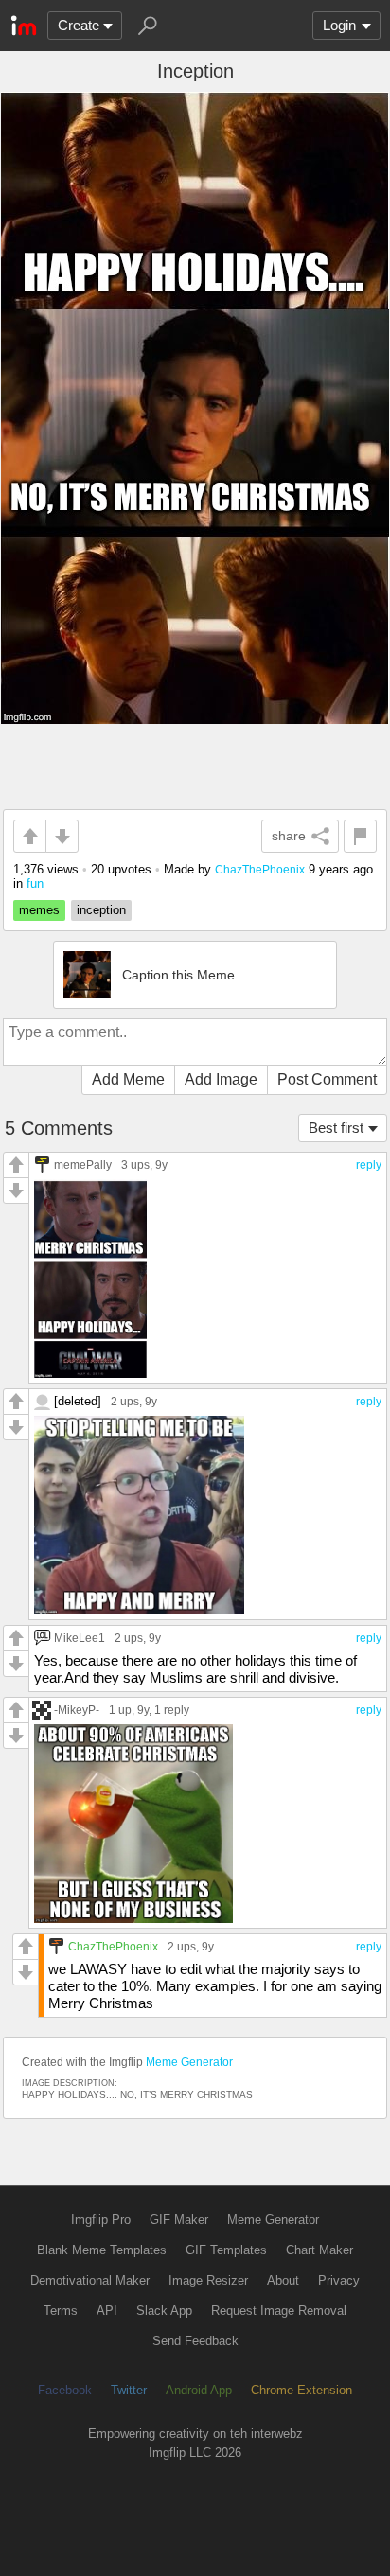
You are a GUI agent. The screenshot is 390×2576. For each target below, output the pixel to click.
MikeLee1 (80, 1638)
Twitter (129, 2390)
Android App (199, 2390)
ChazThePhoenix (260, 869)
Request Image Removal (279, 2311)
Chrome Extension (301, 2390)
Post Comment (327, 1079)
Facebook (65, 2390)
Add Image (221, 1079)
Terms (61, 2311)
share (289, 836)
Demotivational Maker (90, 2280)
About (283, 2280)
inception (101, 910)
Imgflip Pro (101, 2220)
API (107, 2311)
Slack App (164, 2311)
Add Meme (128, 1079)
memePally (83, 1164)
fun (35, 883)
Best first (336, 1128)
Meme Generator (189, 2062)
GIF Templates (226, 2250)
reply (369, 1165)
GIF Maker (179, 2220)
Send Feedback (195, 2341)
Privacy (339, 2280)
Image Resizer (208, 2280)
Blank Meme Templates (102, 2250)
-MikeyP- (77, 1710)
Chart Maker (319, 2250)
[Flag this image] (360, 836)
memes (39, 910)
